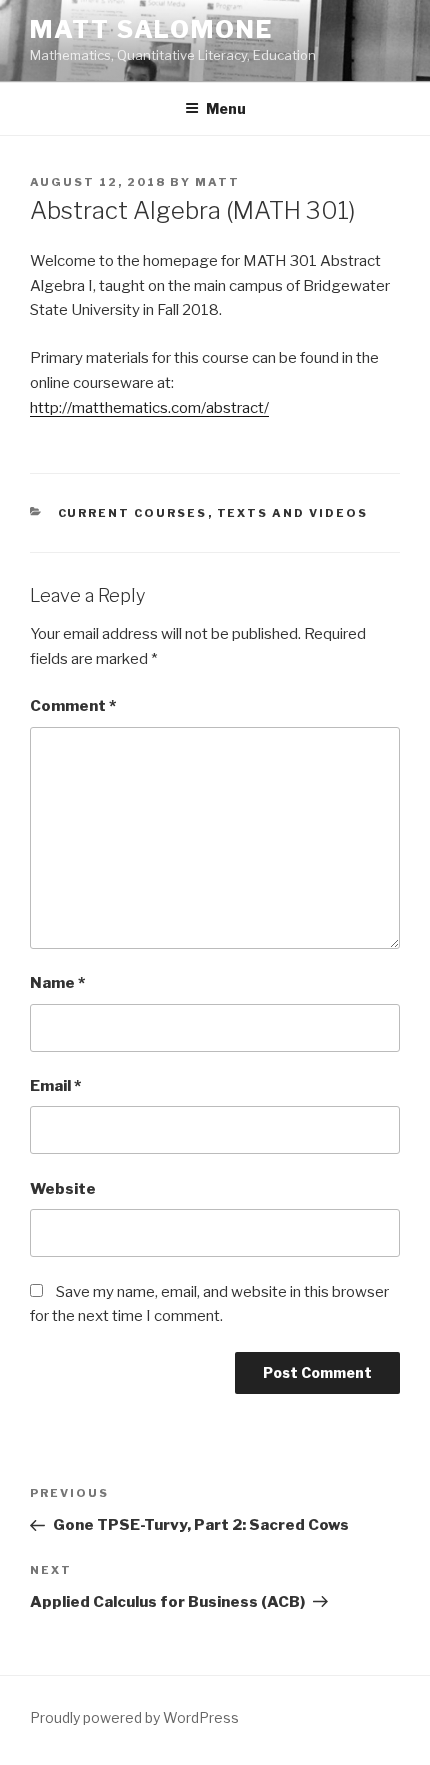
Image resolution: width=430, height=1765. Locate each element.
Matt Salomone (151, 29)
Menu (226, 108)
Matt (217, 182)
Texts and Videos (293, 513)
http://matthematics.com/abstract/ (149, 408)
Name (57, 983)
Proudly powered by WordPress (134, 1717)
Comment (73, 706)
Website (63, 1189)
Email (55, 1086)
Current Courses (133, 513)
